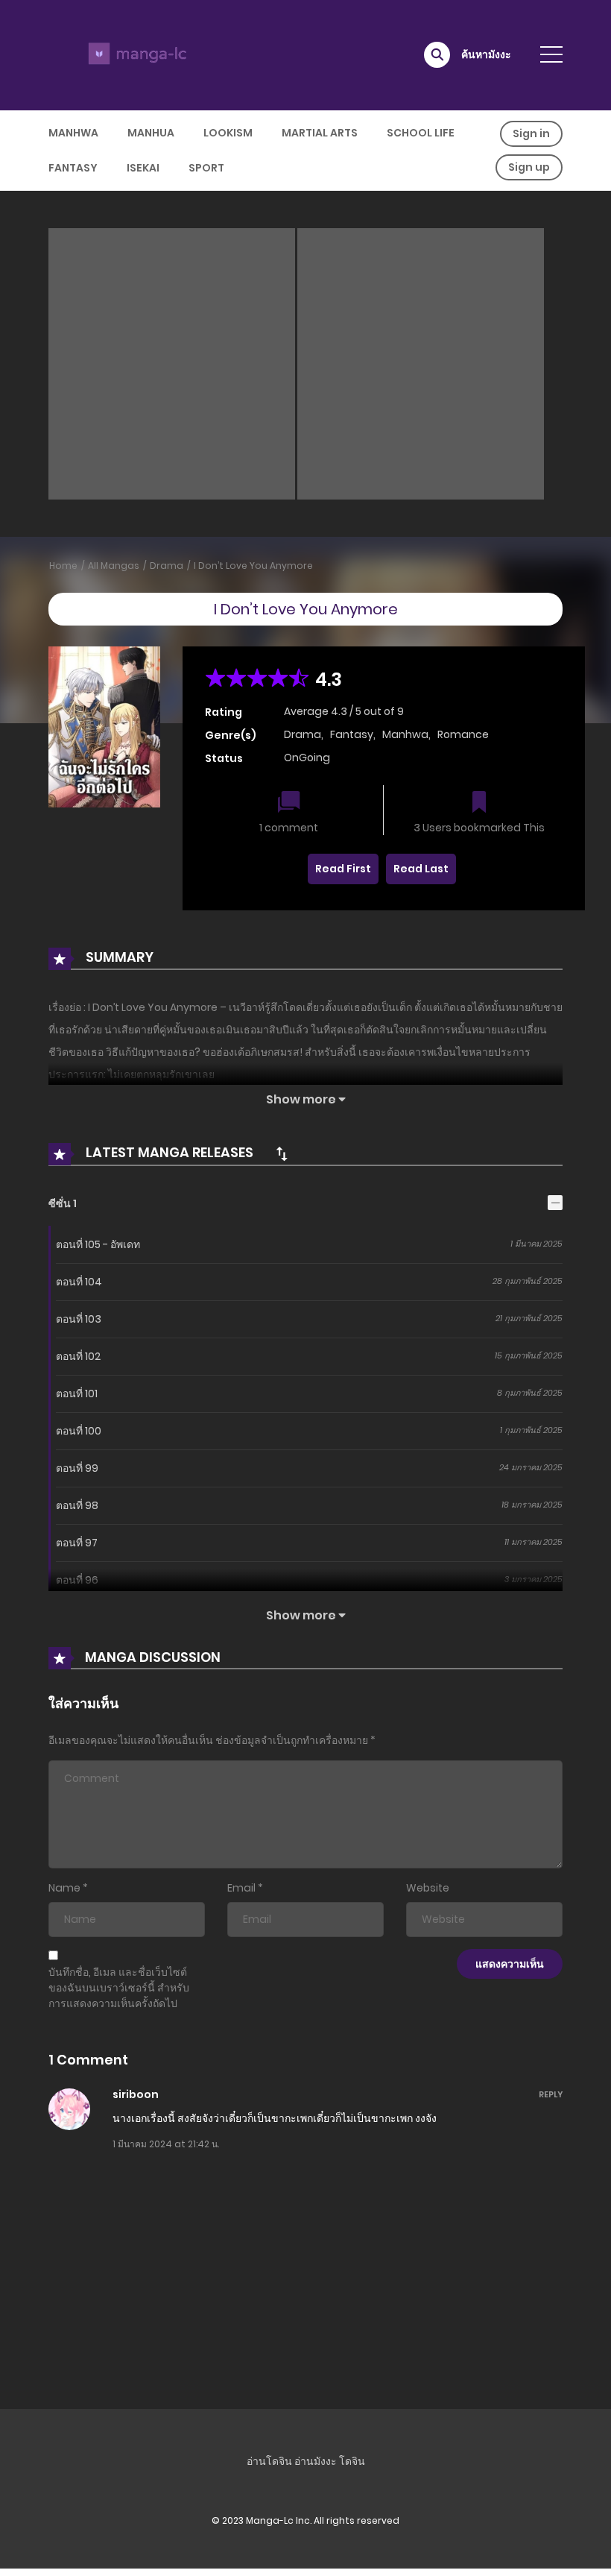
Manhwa (73, 133)
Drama (167, 566)
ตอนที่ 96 (77, 1580)
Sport (206, 168)
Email (241, 1888)
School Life (421, 133)
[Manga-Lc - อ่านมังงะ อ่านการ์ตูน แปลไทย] (135, 54)
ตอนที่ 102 (78, 1356)
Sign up (529, 167)
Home (63, 566)
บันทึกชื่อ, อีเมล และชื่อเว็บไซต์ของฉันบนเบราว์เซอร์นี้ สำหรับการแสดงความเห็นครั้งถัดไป (119, 1988)
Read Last (421, 869)
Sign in (531, 133)
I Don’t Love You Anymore (253, 566)
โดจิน (352, 2461)
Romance (463, 734)
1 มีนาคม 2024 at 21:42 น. (166, 2144)
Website (428, 1888)
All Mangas (114, 566)
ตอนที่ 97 (77, 1543)
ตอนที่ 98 (77, 1505)
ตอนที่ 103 (79, 1319)
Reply (551, 2094)
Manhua (151, 133)
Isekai (143, 168)
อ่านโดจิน (269, 2461)
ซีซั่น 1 (63, 1203)
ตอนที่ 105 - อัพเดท (98, 1244)
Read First (343, 869)
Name (64, 1888)
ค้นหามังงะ (486, 54)
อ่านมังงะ (316, 2461)
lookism (228, 133)
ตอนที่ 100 (79, 1431)
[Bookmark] (479, 803)
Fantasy (73, 168)
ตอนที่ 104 (79, 1282)
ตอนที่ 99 (77, 1468)
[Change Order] (282, 1153)
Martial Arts (320, 133)
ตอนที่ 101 (77, 1394)
